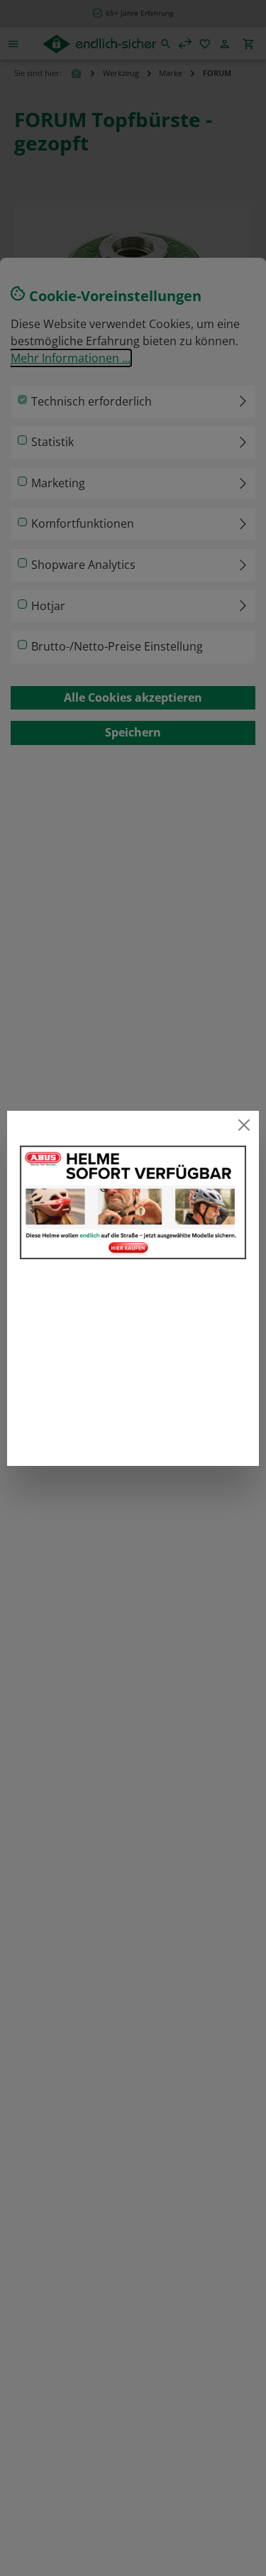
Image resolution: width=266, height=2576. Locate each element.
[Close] (244, 1125)
